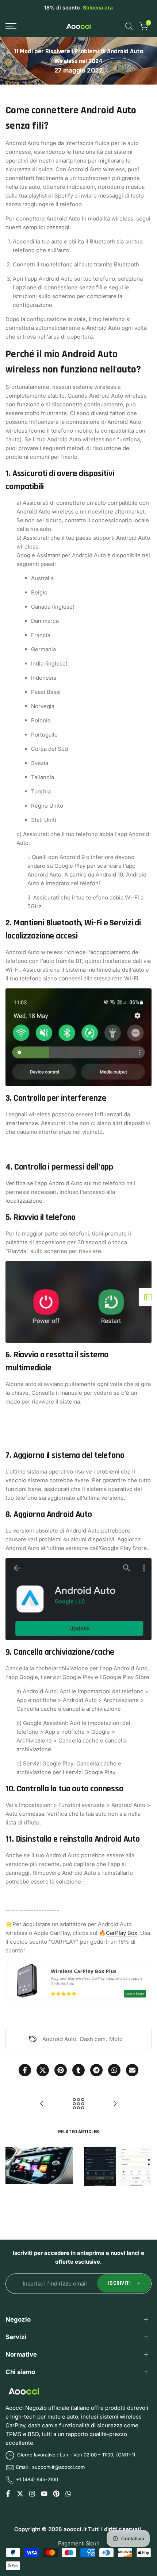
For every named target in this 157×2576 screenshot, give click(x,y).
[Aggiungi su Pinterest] (61, 2070)
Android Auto (59, 2039)
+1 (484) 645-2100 (37, 2479)
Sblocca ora (98, 7)
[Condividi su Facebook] (25, 2070)
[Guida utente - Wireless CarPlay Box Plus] (42, 2104)
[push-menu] (11, 26)
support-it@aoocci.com (58, 2467)
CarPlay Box (122, 1933)
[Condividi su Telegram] (96, 2070)
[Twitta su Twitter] (43, 2070)
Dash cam (93, 2039)
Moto (116, 2039)
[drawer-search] (129, 26)
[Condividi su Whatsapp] (114, 2070)
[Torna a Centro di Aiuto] (78, 2104)
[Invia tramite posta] (132, 2070)
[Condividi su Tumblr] (78, 2070)
